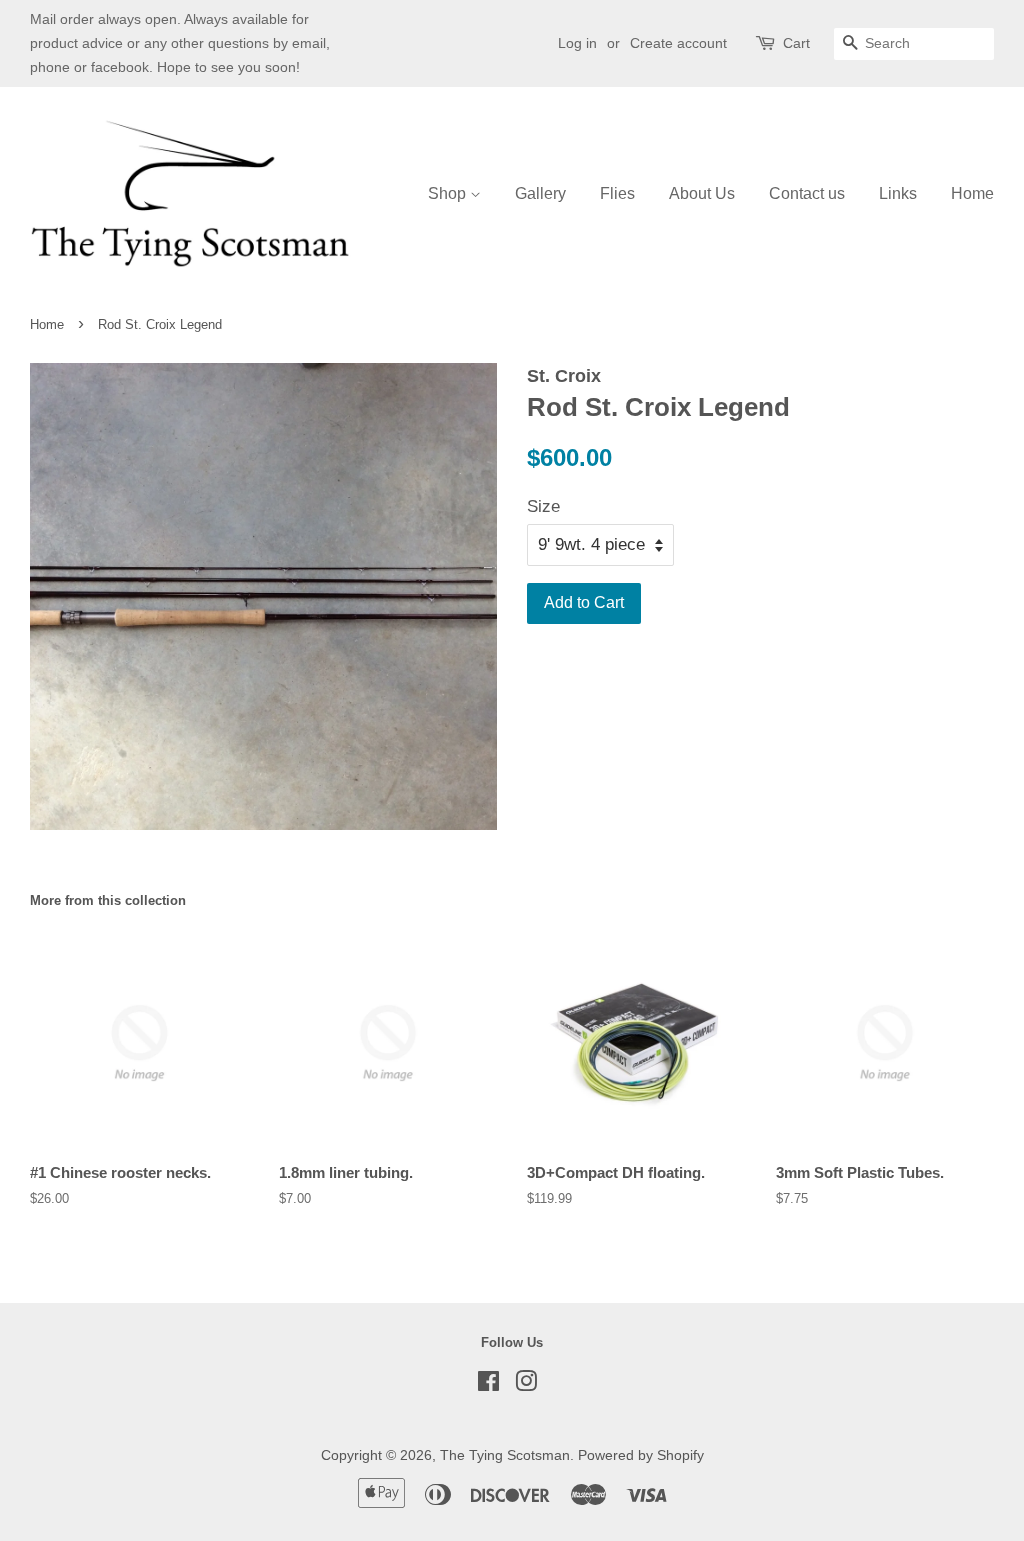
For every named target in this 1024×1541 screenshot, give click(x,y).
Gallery (540, 193)
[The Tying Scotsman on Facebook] (488, 1385)
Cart (796, 43)
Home (972, 193)
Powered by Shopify (641, 1455)
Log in (577, 43)
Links (898, 193)
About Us (702, 193)
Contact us (807, 193)
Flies (617, 193)
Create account (678, 43)
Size (543, 506)
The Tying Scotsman (505, 1455)
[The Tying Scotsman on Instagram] (526, 1385)
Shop (449, 193)
